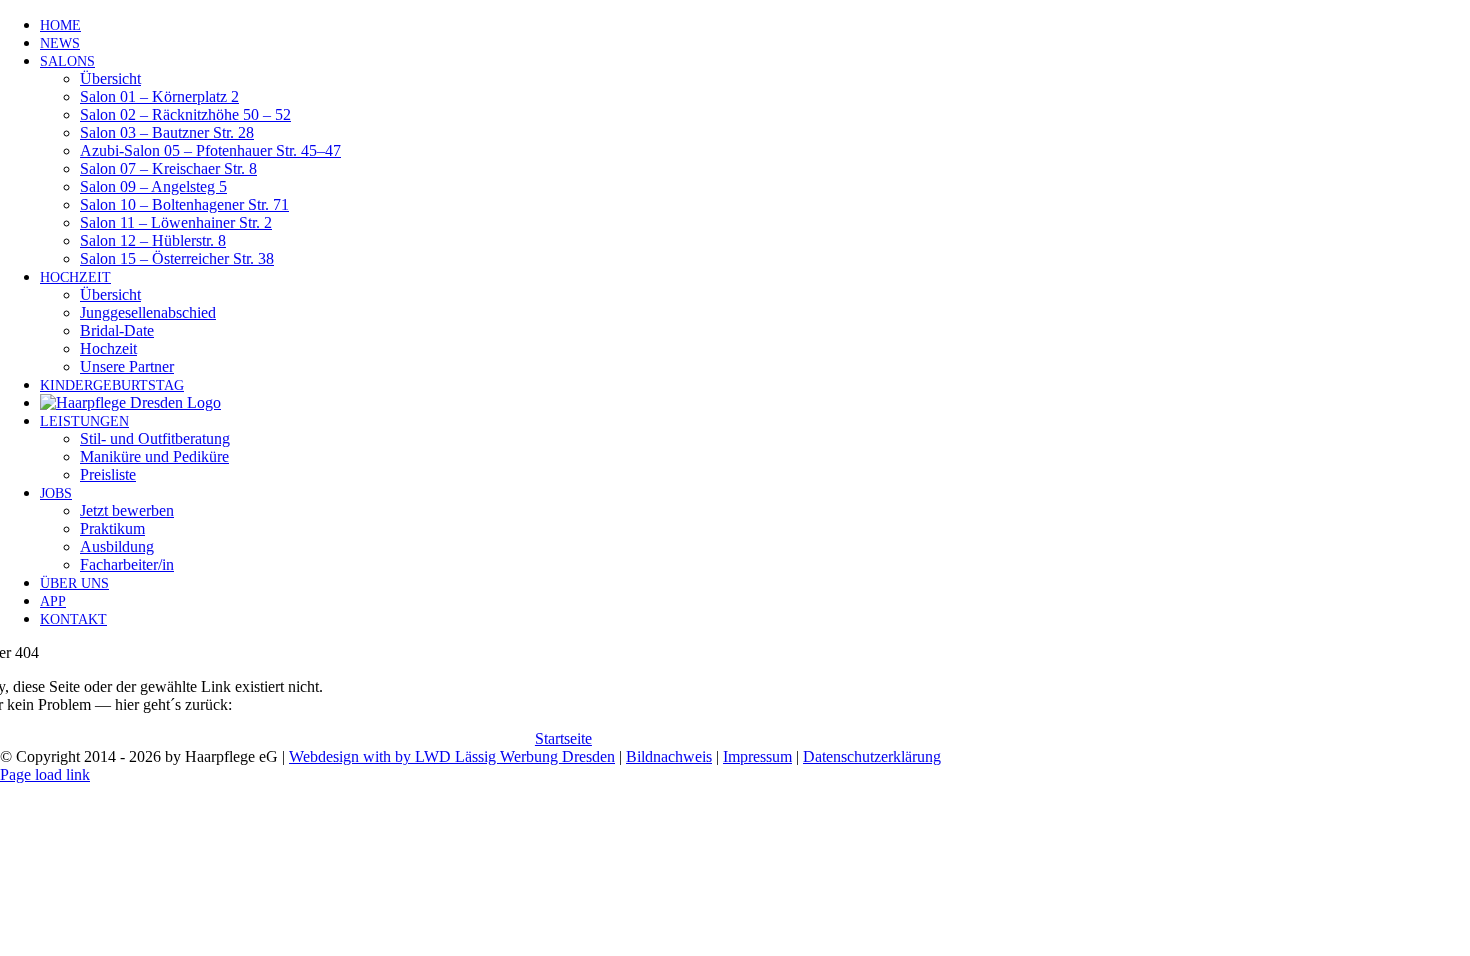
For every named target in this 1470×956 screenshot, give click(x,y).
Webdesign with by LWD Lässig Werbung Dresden (452, 756)
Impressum (757, 756)
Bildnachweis (669, 756)
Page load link (45, 774)
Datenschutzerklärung (872, 756)
